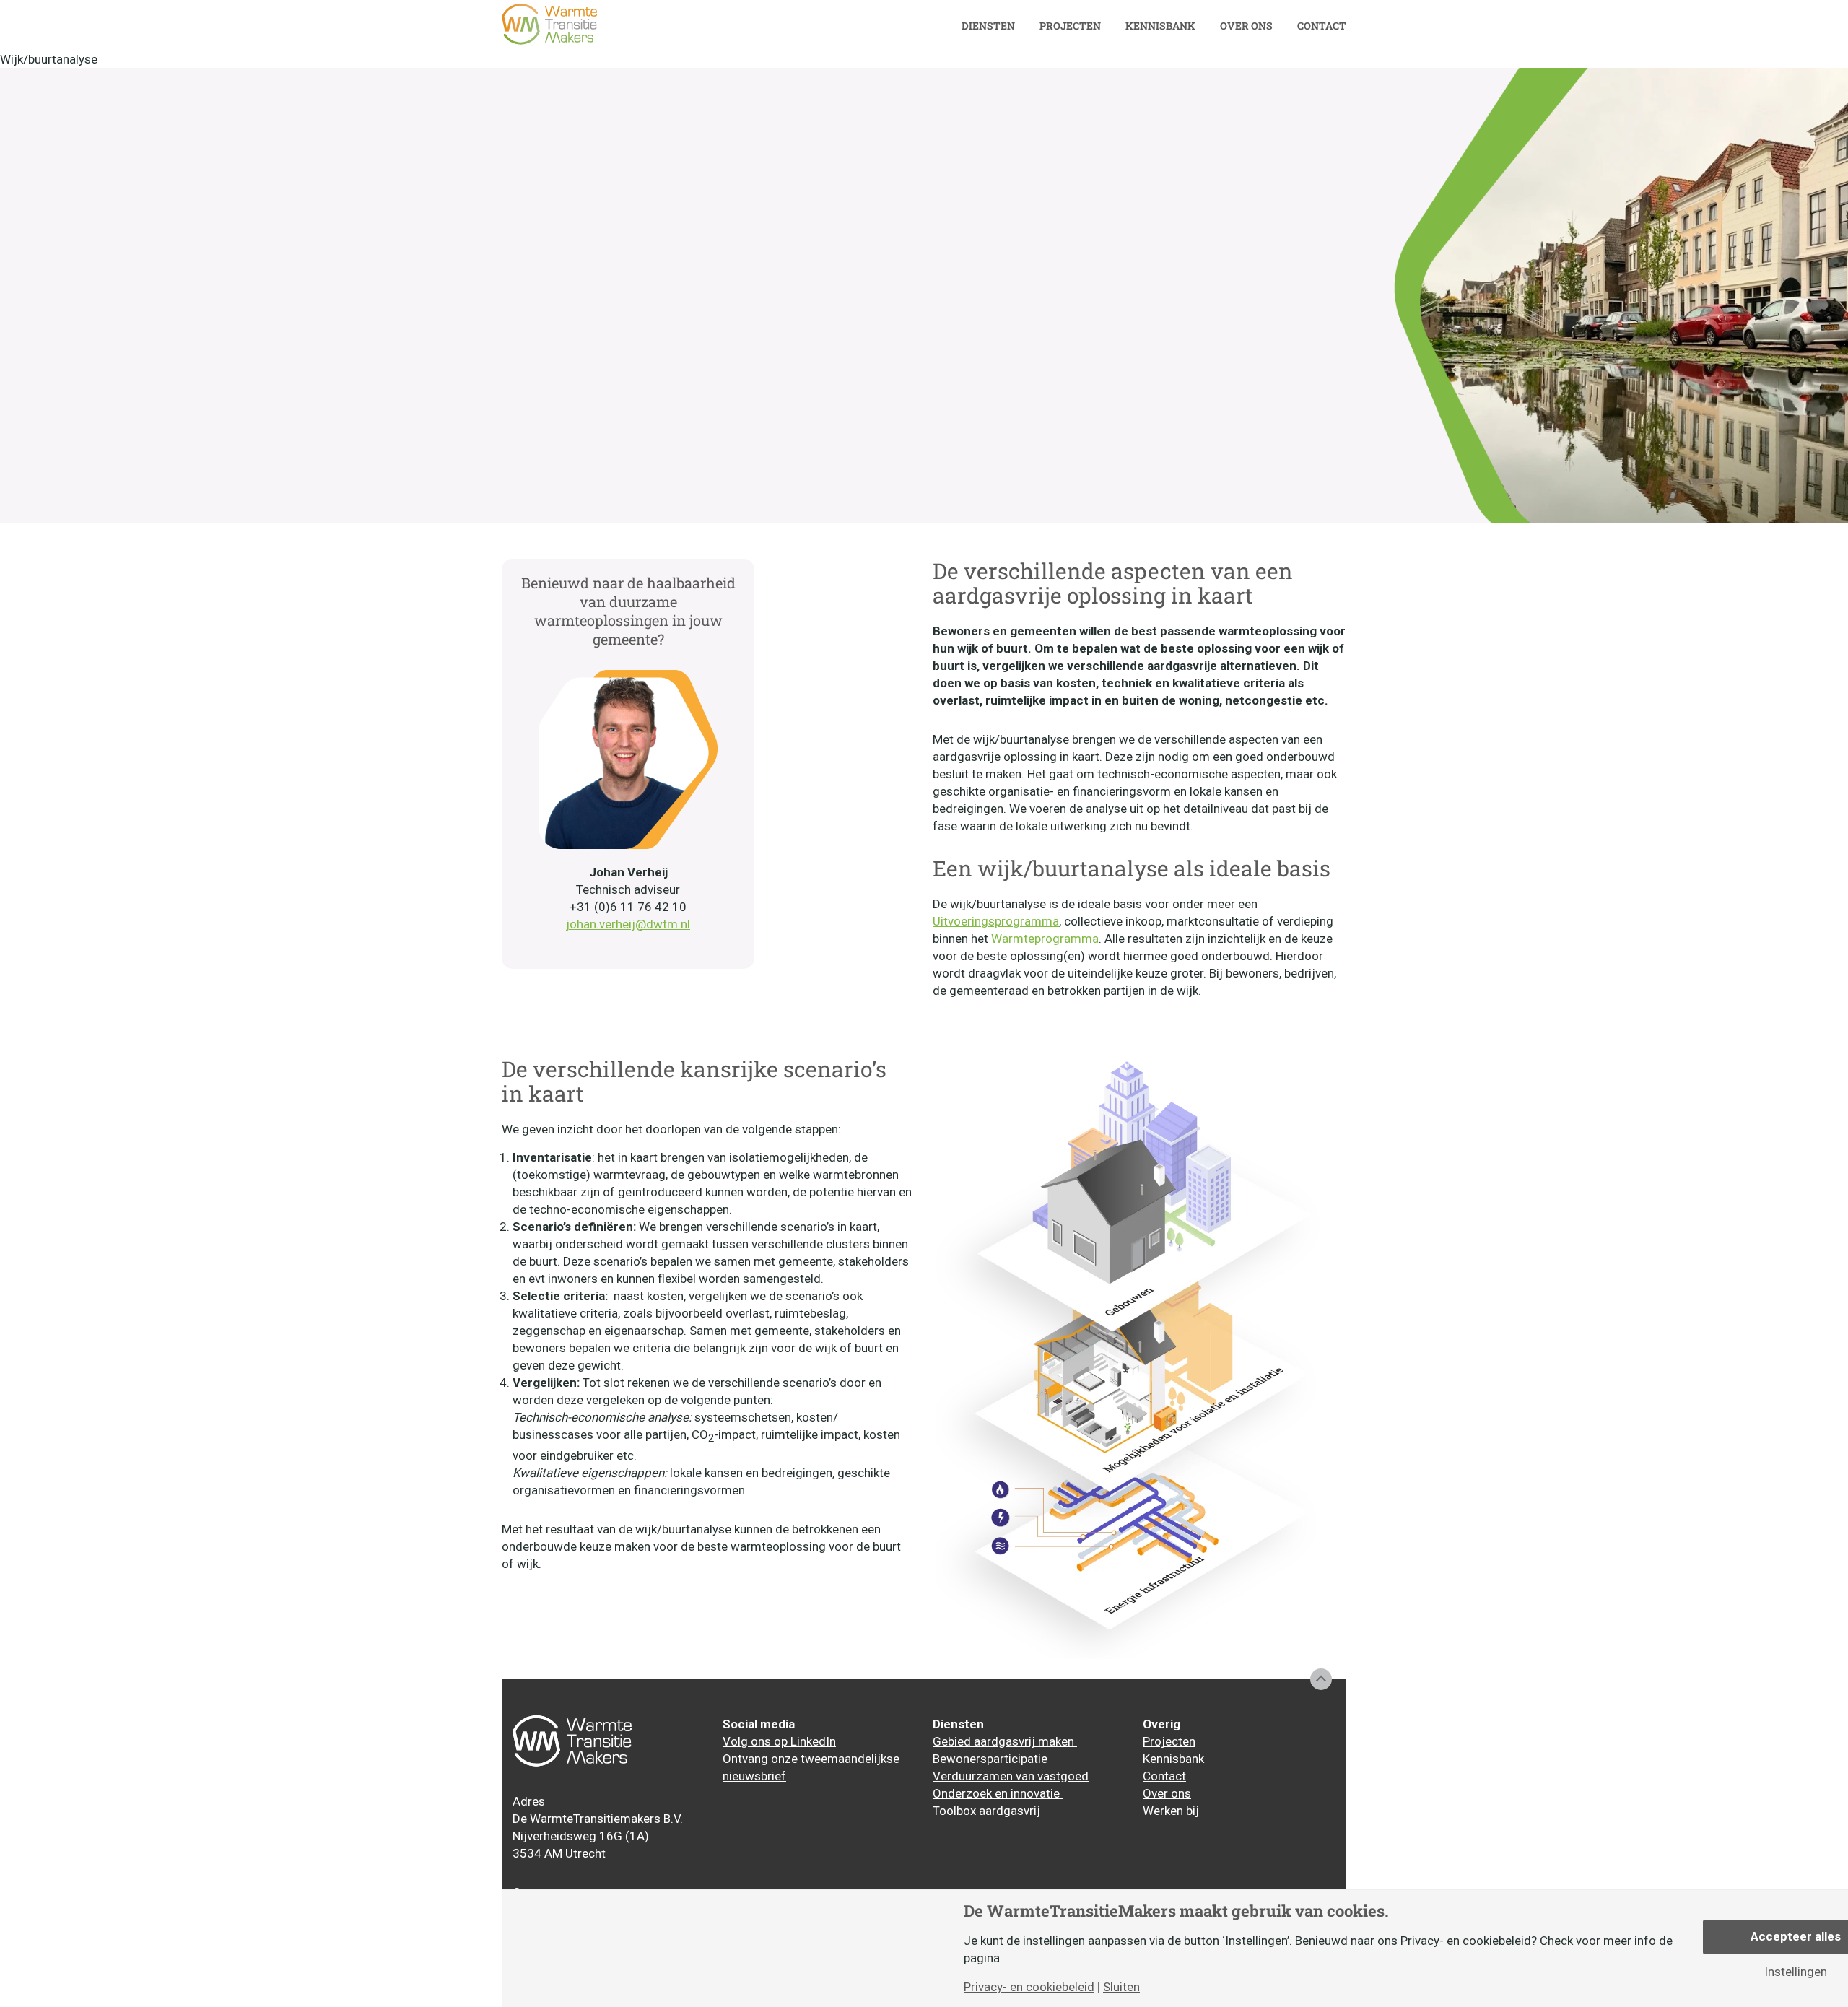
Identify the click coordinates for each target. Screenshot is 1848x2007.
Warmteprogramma (1045, 939)
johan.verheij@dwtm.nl (628, 924)
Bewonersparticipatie (990, 1759)
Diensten (988, 26)
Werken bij (1171, 1811)
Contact (1322, 26)
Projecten (1070, 26)
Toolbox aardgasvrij (986, 1811)
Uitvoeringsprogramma (996, 921)
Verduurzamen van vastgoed (1011, 1776)
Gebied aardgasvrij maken (1005, 1741)
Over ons (1246, 26)
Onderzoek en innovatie (998, 1793)
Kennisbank (1160, 26)
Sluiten (1121, 1987)
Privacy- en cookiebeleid (1029, 1987)
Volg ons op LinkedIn (779, 1741)
